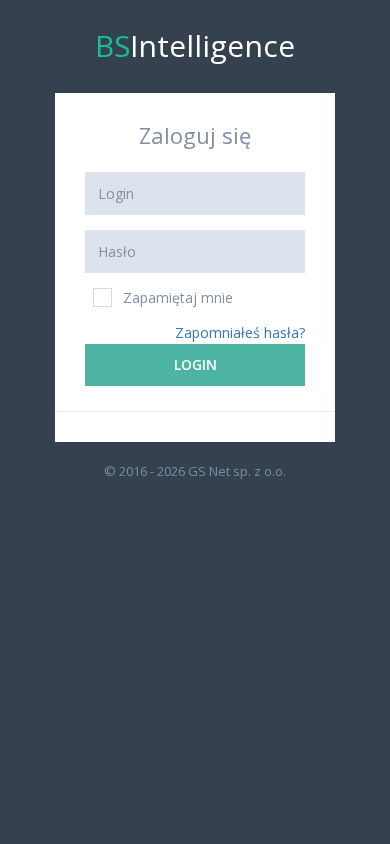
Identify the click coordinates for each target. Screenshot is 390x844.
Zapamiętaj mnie (178, 297)
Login (195, 364)
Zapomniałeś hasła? (240, 332)
